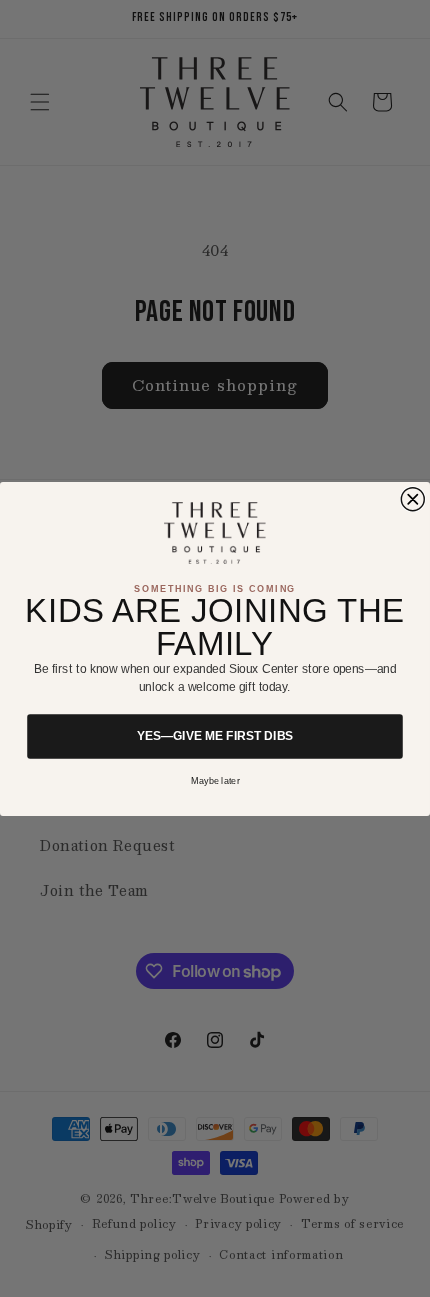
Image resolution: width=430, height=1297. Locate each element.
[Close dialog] (412, 498)
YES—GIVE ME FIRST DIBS (215, 736)
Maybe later (215, 781)
